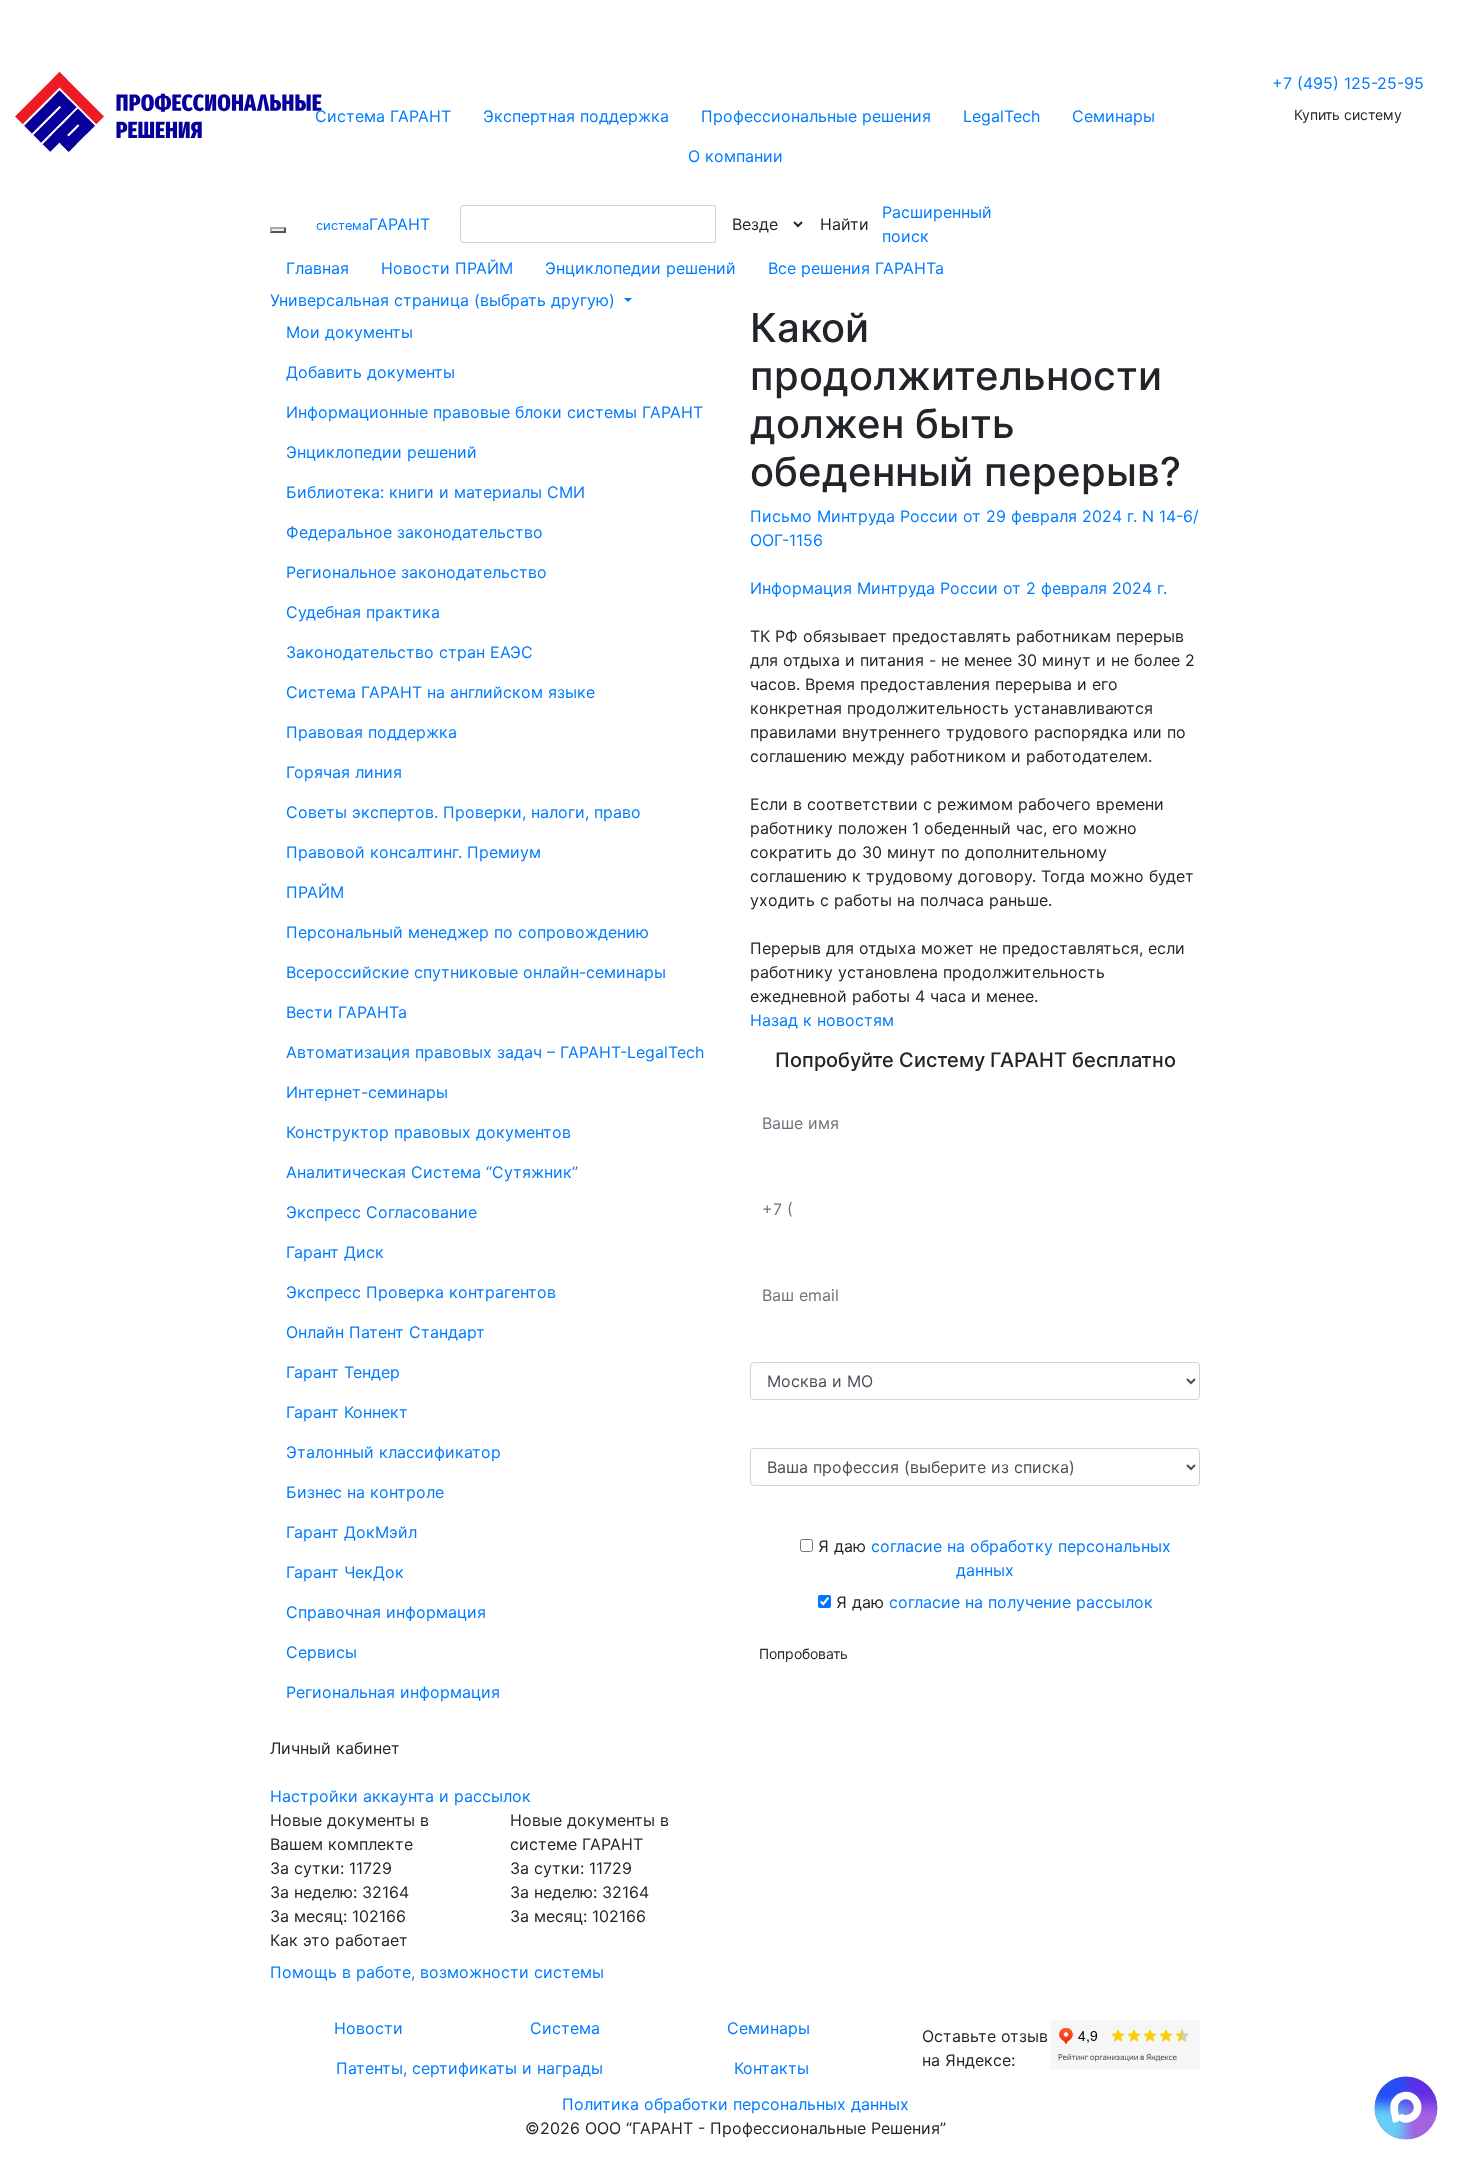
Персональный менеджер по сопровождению (467, 932)
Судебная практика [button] (363, 612)
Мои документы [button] (349, 332)
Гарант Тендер (343, 1372)
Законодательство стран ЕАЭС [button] (409, 652)
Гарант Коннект (347, 1412)
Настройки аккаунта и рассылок (400, 1796)
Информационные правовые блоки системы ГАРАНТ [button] (494, 412)
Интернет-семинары (367, 1092)
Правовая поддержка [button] (371, 732)
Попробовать (803, 1653)
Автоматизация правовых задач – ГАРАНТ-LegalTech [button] (495, 1052)
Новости (368, 2028)
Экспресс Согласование (381, 1212)
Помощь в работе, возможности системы (437, 1972)
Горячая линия (344, 772)
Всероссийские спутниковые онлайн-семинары (476, 972)
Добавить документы (370, 372)
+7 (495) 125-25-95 (1348, 83)
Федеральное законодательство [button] (414, 532)
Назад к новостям (822, 1020)
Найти (844, 224)
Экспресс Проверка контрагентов (421, 1292)
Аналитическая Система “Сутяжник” (432, 1172)
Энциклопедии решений (640, 268)
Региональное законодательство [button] (416, 572)
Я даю (992, 1558)
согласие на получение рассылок (1021, 1602)
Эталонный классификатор (393, 1452)
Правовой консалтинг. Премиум (413, 852)
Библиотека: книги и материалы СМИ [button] (435, 492)
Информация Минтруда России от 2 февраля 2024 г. (958, 588)
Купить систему (1348, 114)
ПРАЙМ (315, 892)
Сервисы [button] (321, 1652)
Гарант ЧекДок (345, 1572)
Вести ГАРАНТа (346, 1012)
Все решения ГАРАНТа (856, 268)
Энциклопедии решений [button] (381, 452)
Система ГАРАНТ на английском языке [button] (440, 692)
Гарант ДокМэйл (351, 1532)
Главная (317, 268)
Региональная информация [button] (393, 1692)
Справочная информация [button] (386, 1612)
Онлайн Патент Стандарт (385, 1332)
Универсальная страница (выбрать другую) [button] (445, 300)
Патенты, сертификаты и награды (469, 2068)
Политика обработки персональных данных (735, 2104)
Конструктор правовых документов (428, 1132)
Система (565, 2028)
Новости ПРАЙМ (447, 268)
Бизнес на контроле (365, 1492)
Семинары (768, 2028)
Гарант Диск (335, 1252)
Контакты (771, 2068)
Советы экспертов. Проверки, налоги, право (463, 812)
